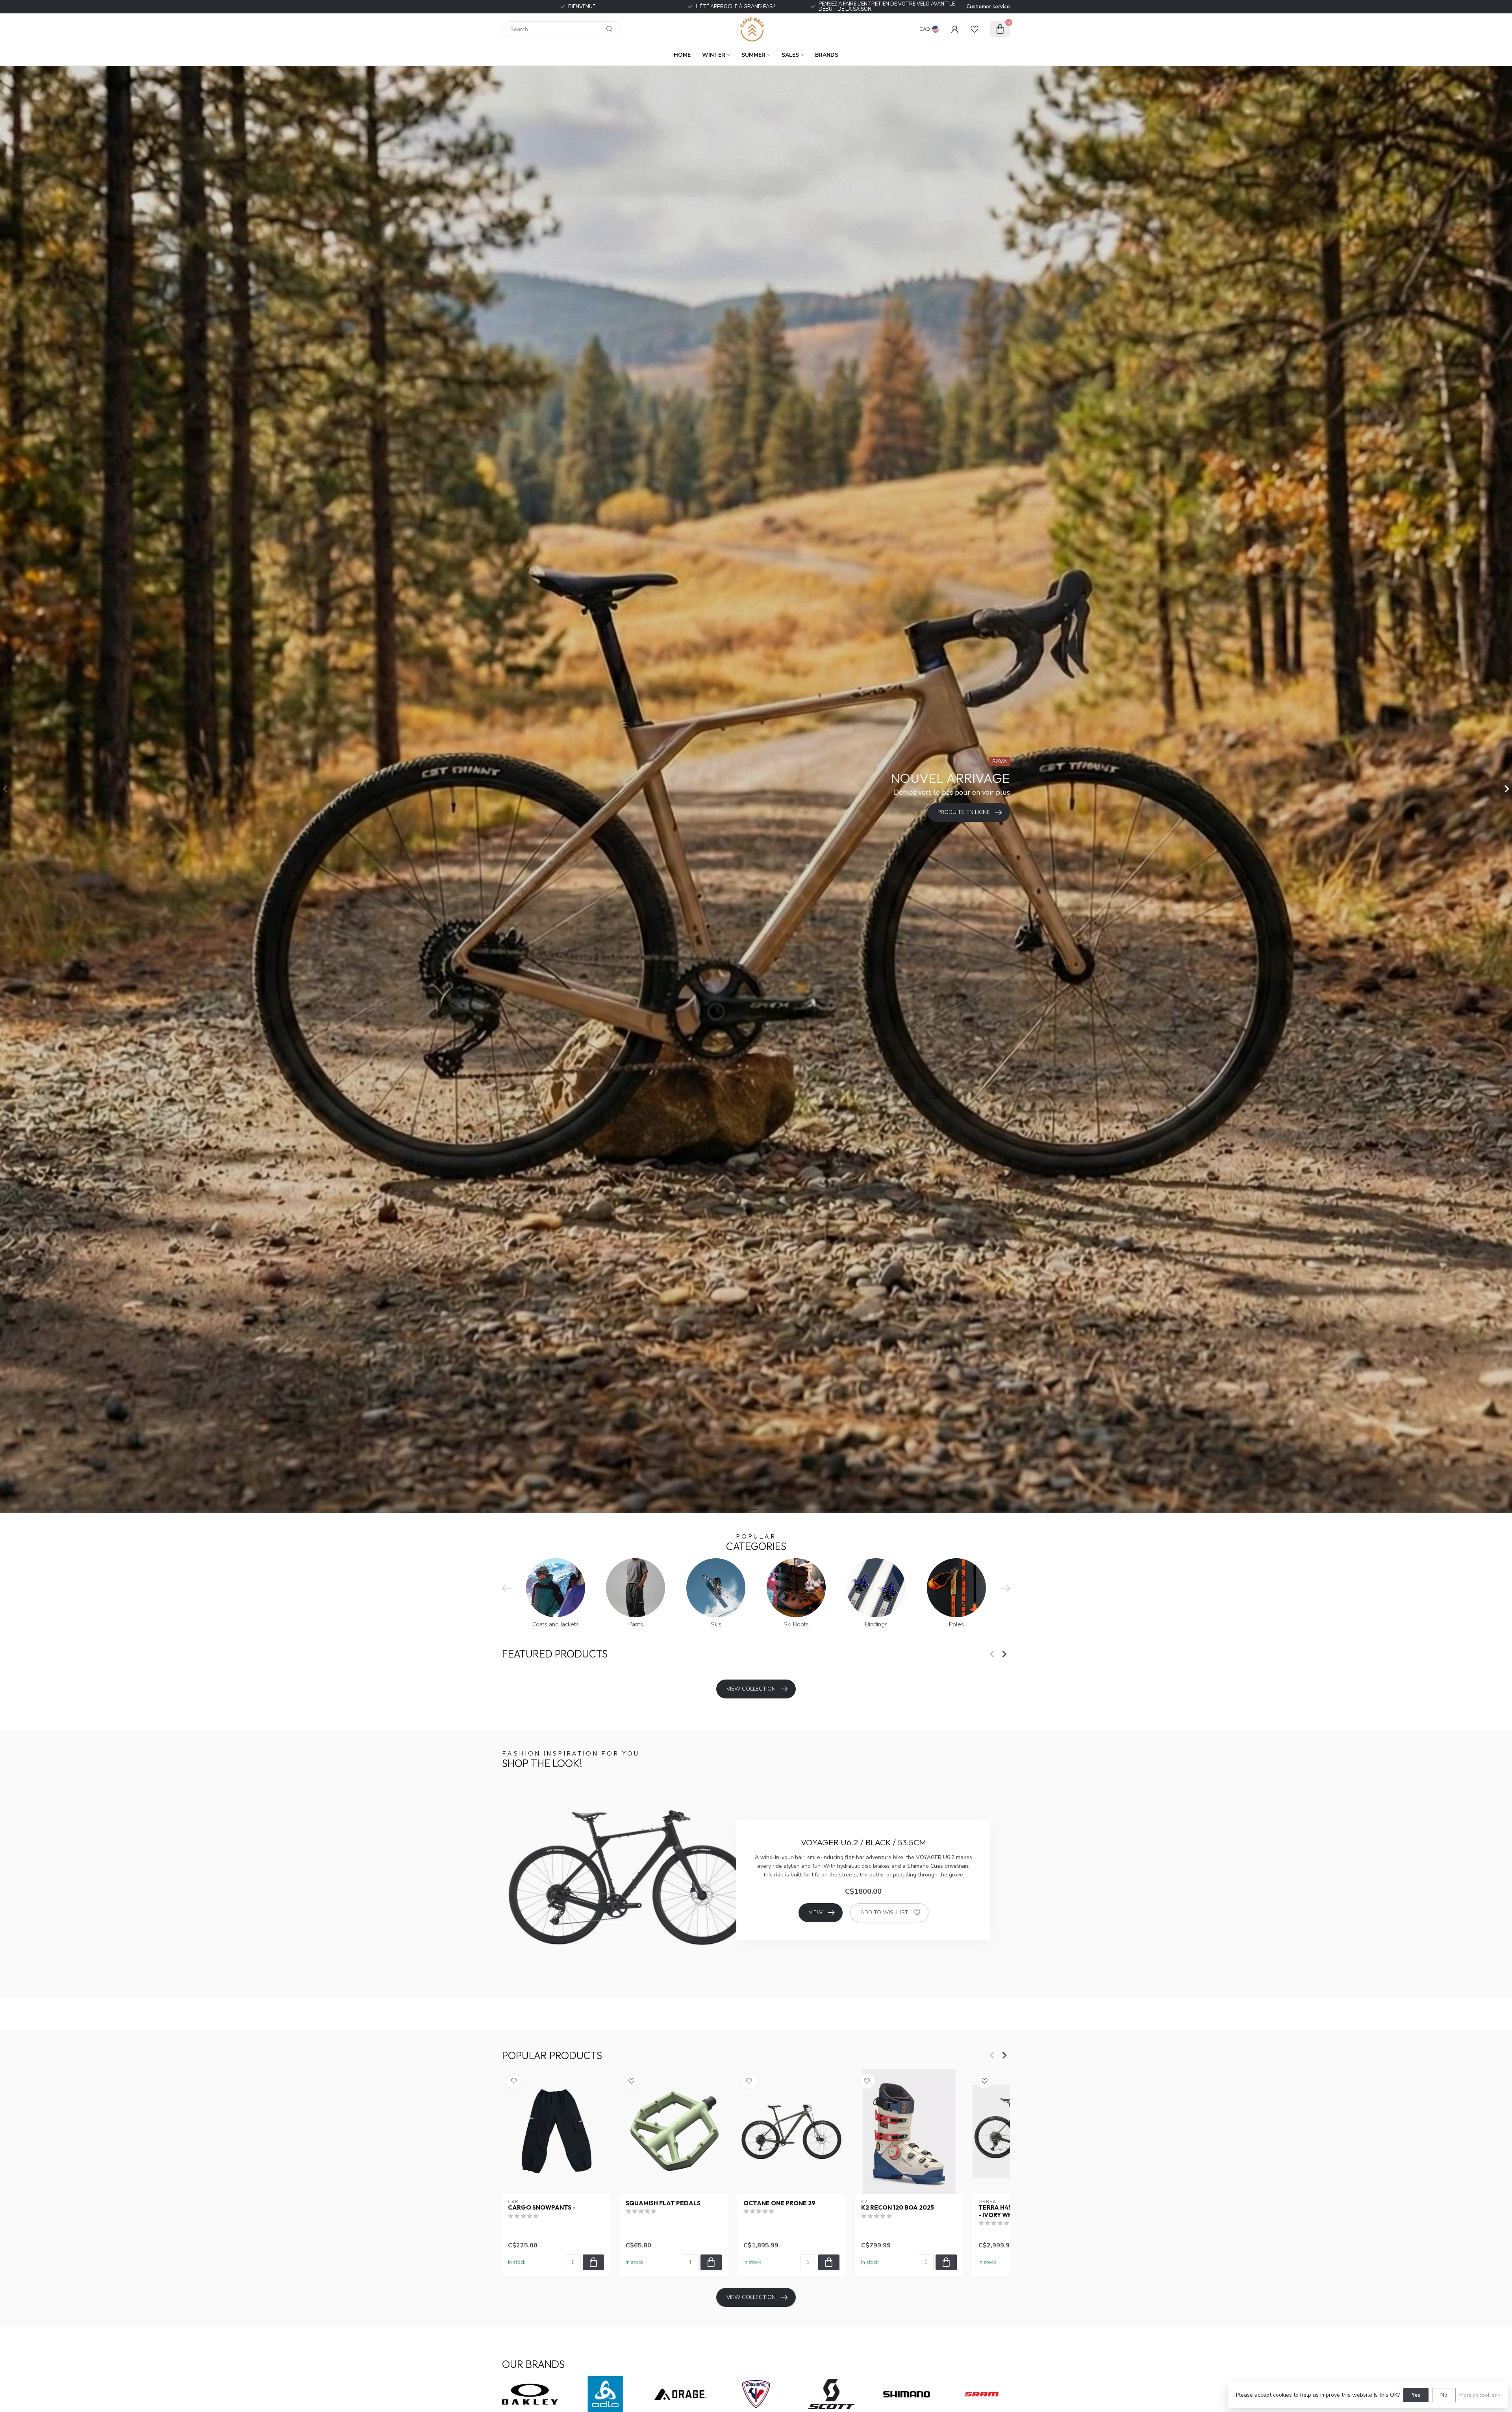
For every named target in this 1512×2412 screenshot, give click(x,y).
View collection (751, 1689)
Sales (790, 55)
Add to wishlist (884, 1912)
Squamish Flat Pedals (663, 2203)
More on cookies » (1480, 2395)
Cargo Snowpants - (542, 2208)
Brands (827, 55)
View (816, 1912)
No (1444, 2395)
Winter (714, 55)
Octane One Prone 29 (779, 2203)
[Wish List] (975, 29)
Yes (1416, 2395)
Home (682, 55)
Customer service (988, 7)
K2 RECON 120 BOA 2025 (898, 2208)
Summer (753, 55)
